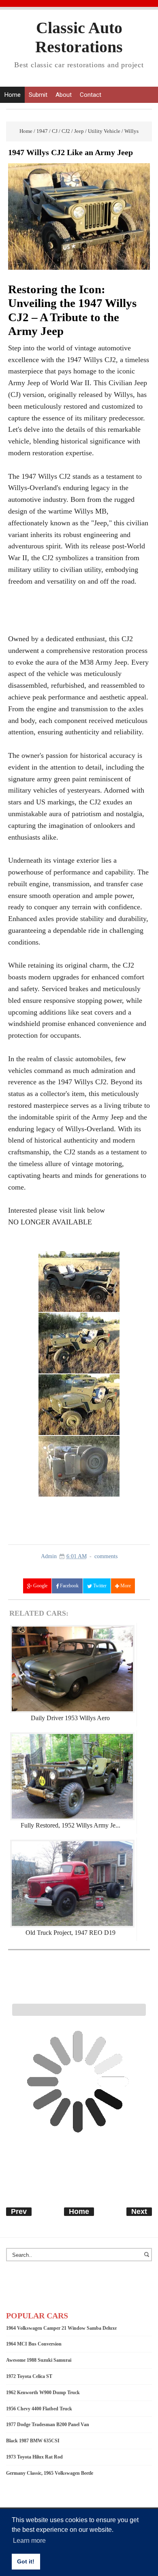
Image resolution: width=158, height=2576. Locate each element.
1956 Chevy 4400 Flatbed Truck (39, 2409)
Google (40, 1586)
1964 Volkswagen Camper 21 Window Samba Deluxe (61, 2328)
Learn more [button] (29, 2541)
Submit (38, 95)
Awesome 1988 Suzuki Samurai (39, 2360)
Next (139, 2211)
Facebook (69, 1586)
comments (106, 1556)
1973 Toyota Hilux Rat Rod (34, 2457)
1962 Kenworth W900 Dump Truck (43, 2393)
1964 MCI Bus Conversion (34, 2344)
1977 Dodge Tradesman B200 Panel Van (48, 2425)
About (64, 95)
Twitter (99, 1586)
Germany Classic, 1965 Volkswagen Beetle (50, 2473)
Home (12, 95)
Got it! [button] (26, 2561)
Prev (19, 2211)
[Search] (148, 2258)
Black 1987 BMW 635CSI (33, 2441)
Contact (91, 95)
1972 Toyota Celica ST (29, 2376)
